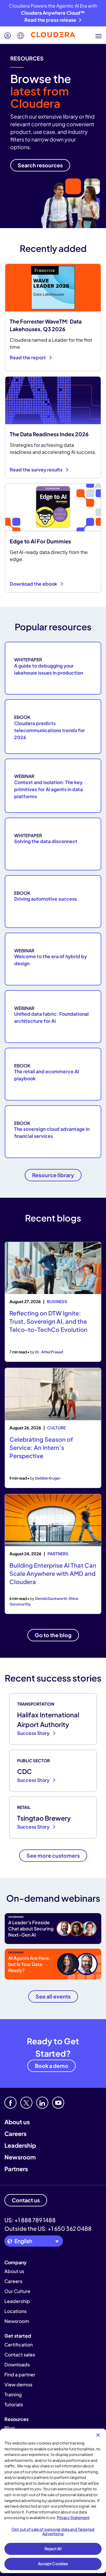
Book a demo (52, 2066)
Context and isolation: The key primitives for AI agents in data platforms (48, 789)
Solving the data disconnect (46, 841)
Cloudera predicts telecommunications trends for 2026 (49, 730)
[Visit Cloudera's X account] (26, 2103)
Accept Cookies (53, 2564)
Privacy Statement (73, 2518)
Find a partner (20, 2374)
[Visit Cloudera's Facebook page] (10, 2103)
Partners (16, 2169)
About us (17, 2122)
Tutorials (14, 2404)
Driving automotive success (45, 899)
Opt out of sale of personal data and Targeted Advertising (53, 2532)
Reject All (53, 2549)
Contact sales (20, 2355)
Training (13, 2394)
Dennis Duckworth (51, 1598)
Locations (15, 2311)
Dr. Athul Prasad (49, 1352)
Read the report (28, 357)
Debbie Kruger (48, 1478)
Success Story (34, 1733)
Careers (15, 2133)
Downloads (17, 2364)
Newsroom (20, 2157)
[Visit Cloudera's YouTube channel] (58, 2103)
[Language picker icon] (21, 36)
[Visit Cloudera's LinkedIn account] (42, 2103)
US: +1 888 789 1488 (30, 2220)
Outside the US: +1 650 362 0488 (48, 2228)
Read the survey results (37, 470)
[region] (53, 2501)
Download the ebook (34, 584)
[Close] (98, 2435)
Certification (19, 2345)
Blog (10, 2428)
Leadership (20, 2145)
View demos (18, 2384)
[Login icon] (8, 36)
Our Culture (17, 2291)
